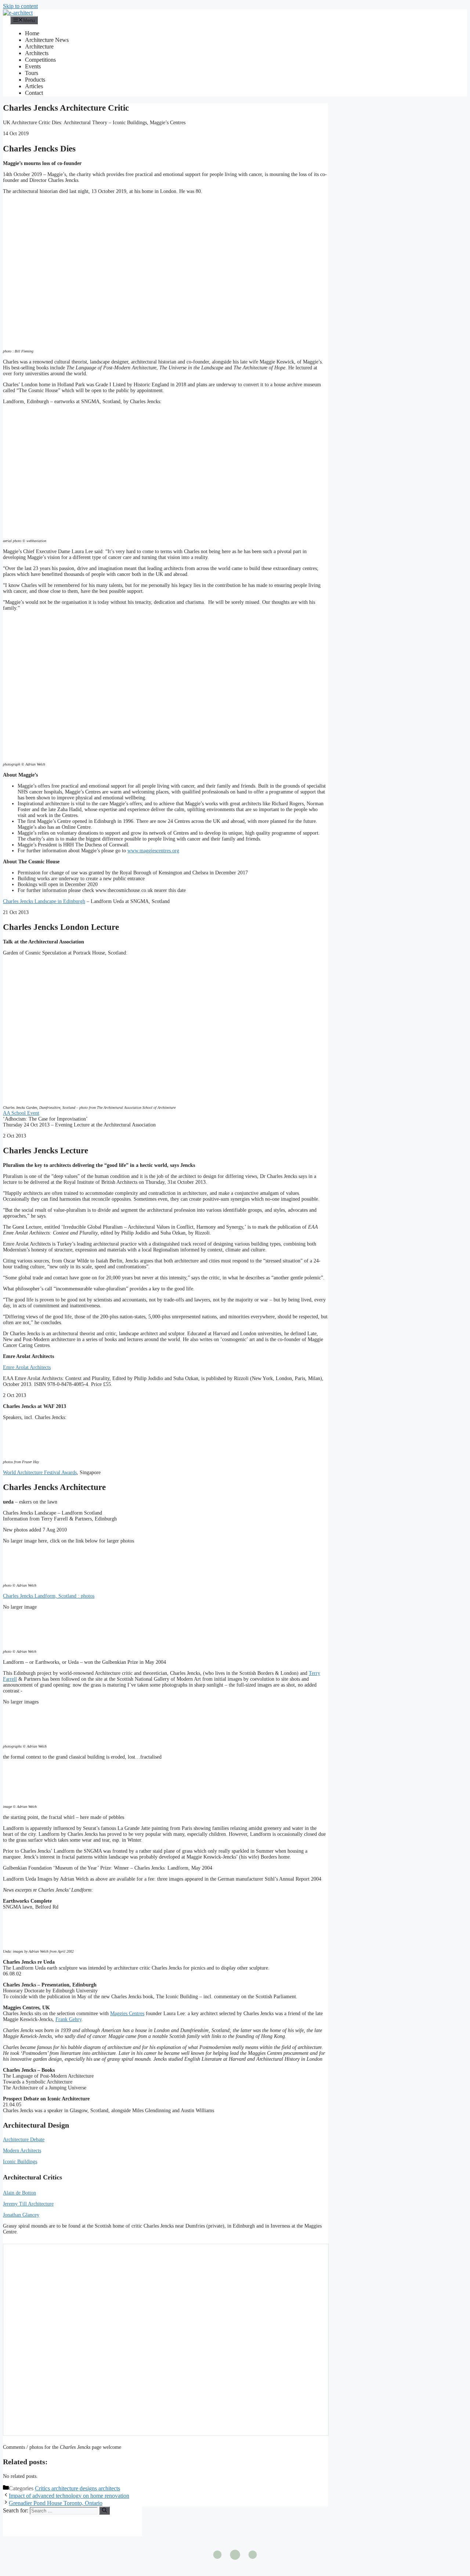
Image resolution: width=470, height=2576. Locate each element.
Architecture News (47, 40)
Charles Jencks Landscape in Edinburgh (44, 901)
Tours (32, 73)
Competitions (40, 60)
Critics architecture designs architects (77, 2488)
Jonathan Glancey (21, 2215)
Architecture (39, 46)
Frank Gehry (68, 2019)
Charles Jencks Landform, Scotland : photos (49, 1596)
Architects (37, 53)
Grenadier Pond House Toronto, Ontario (56, 2503)
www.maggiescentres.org (153, 851)
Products (35, 80)
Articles (34, 86)
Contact (34, 93)
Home (32, 33)
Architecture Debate (24, 2140)
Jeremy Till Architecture (28, 2204)
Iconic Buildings (20, 2162)
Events (33, 66)
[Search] (104, 2511)
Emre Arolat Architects (27, 1367)
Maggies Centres (127, 2013)
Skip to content (20, 6)
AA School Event (21, 1113)
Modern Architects (22, 2151)
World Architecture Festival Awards (40, 1472)
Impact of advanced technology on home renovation (69, 2496)
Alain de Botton (19, 2193)
